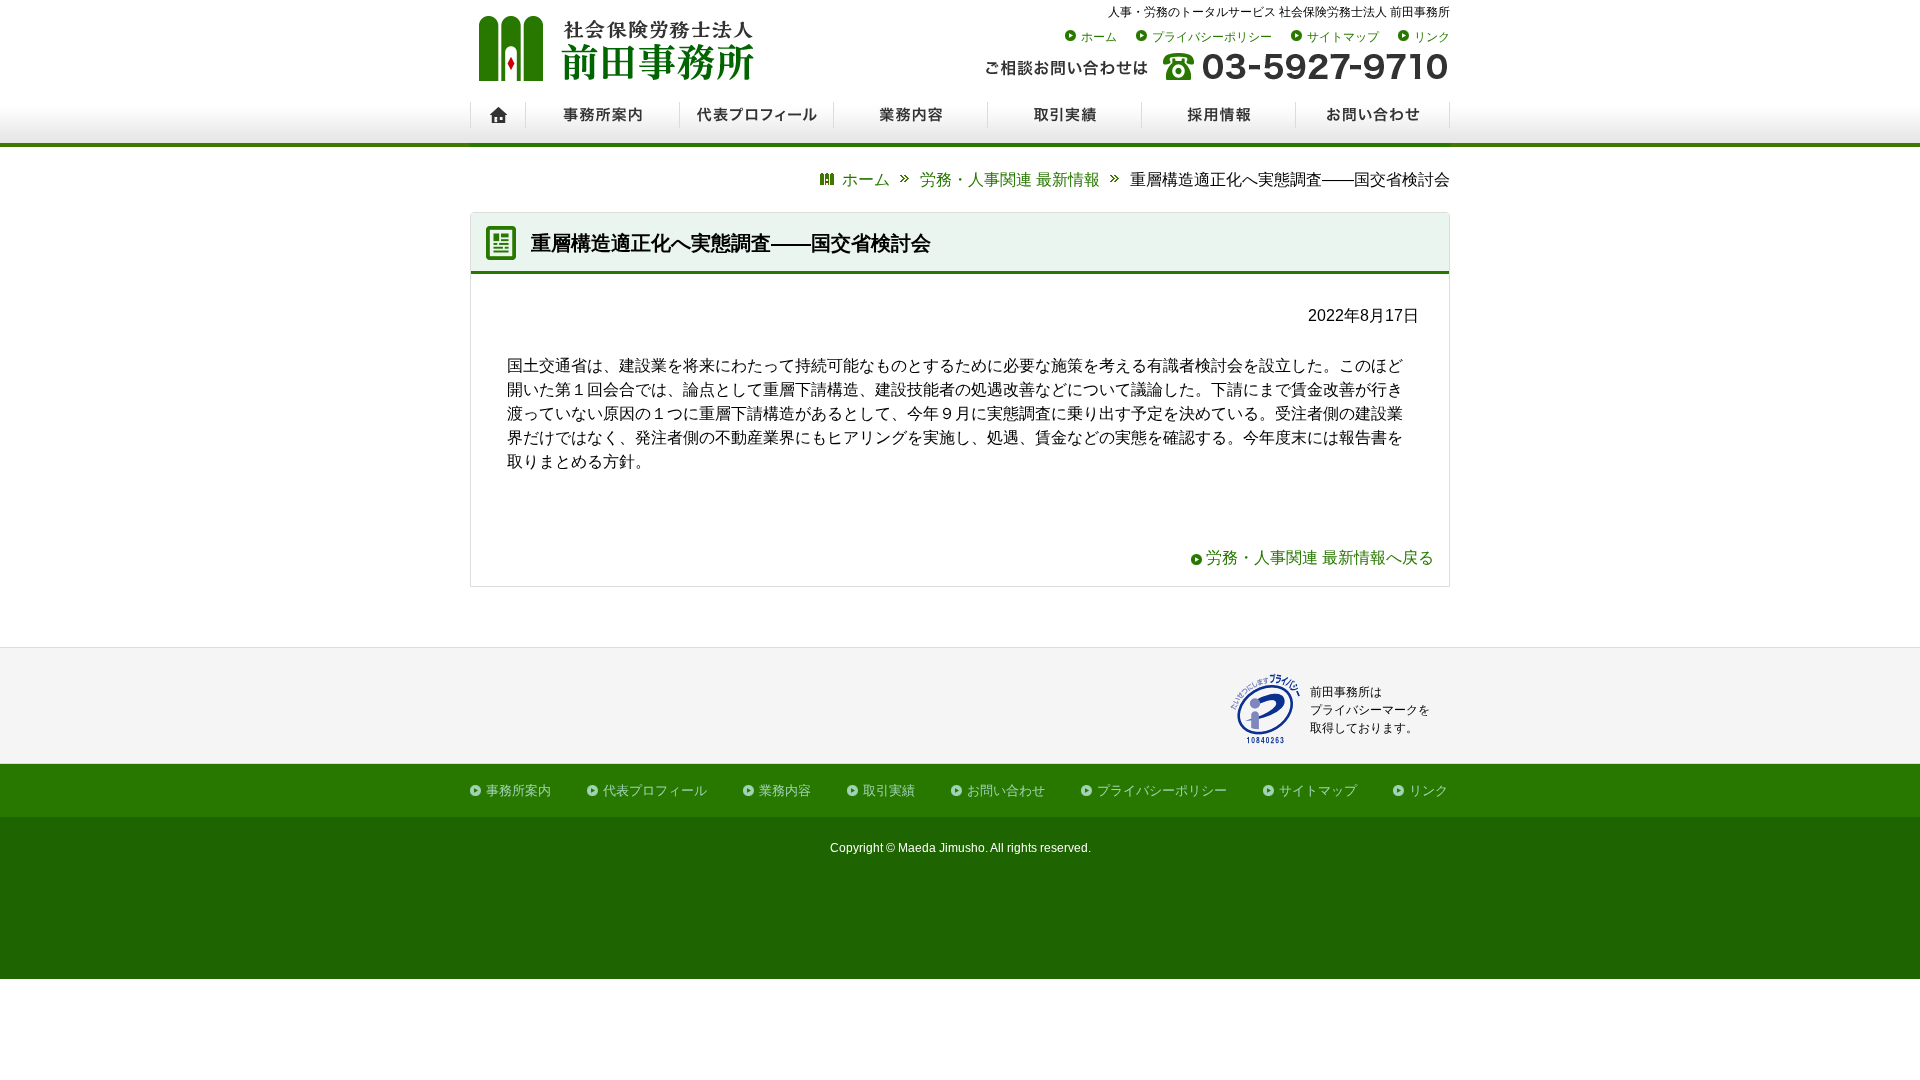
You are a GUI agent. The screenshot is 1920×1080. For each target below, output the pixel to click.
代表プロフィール (655, 790)
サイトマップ (1343, 37)
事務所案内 (518, 790)
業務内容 (785, 790)
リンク (1432, 37)
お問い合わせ (1006, 790)
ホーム (1099, 37)
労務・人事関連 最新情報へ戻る (1320, 557)
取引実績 (889, 790)
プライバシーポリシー (1212, 37)
